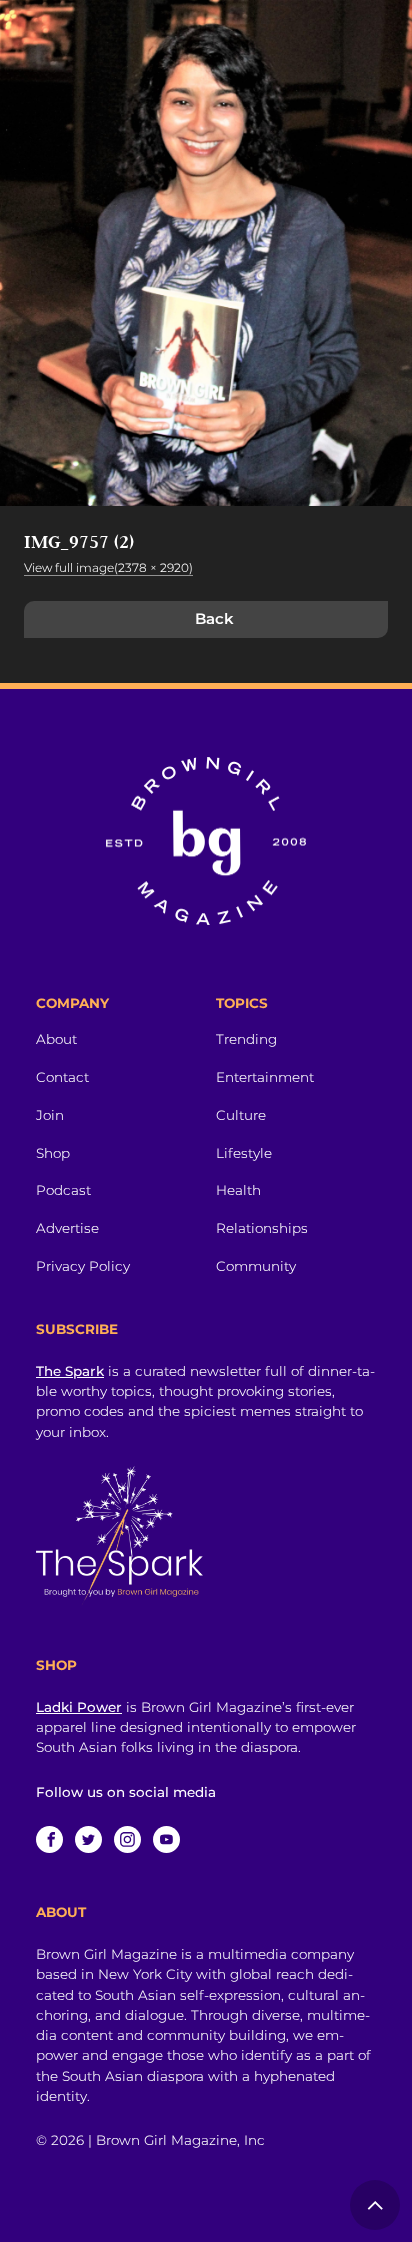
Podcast (63, 1190)
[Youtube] (166, 1839)
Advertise (67, 1228)
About (56, 1039)
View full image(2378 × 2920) (108, 567)
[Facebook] (49, 1839)
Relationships (262, 1228)
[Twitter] (88, 1839)
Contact (62, 1077)
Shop (53, 1153)
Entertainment (265, 1077)
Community (256, 1266)
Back (214, 618)
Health (238, 1190)
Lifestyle (244, 1153)
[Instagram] (127, 1839)
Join (50, 1115)
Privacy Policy (83, 1266)
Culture (241, 1115)
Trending (246, 1039)
